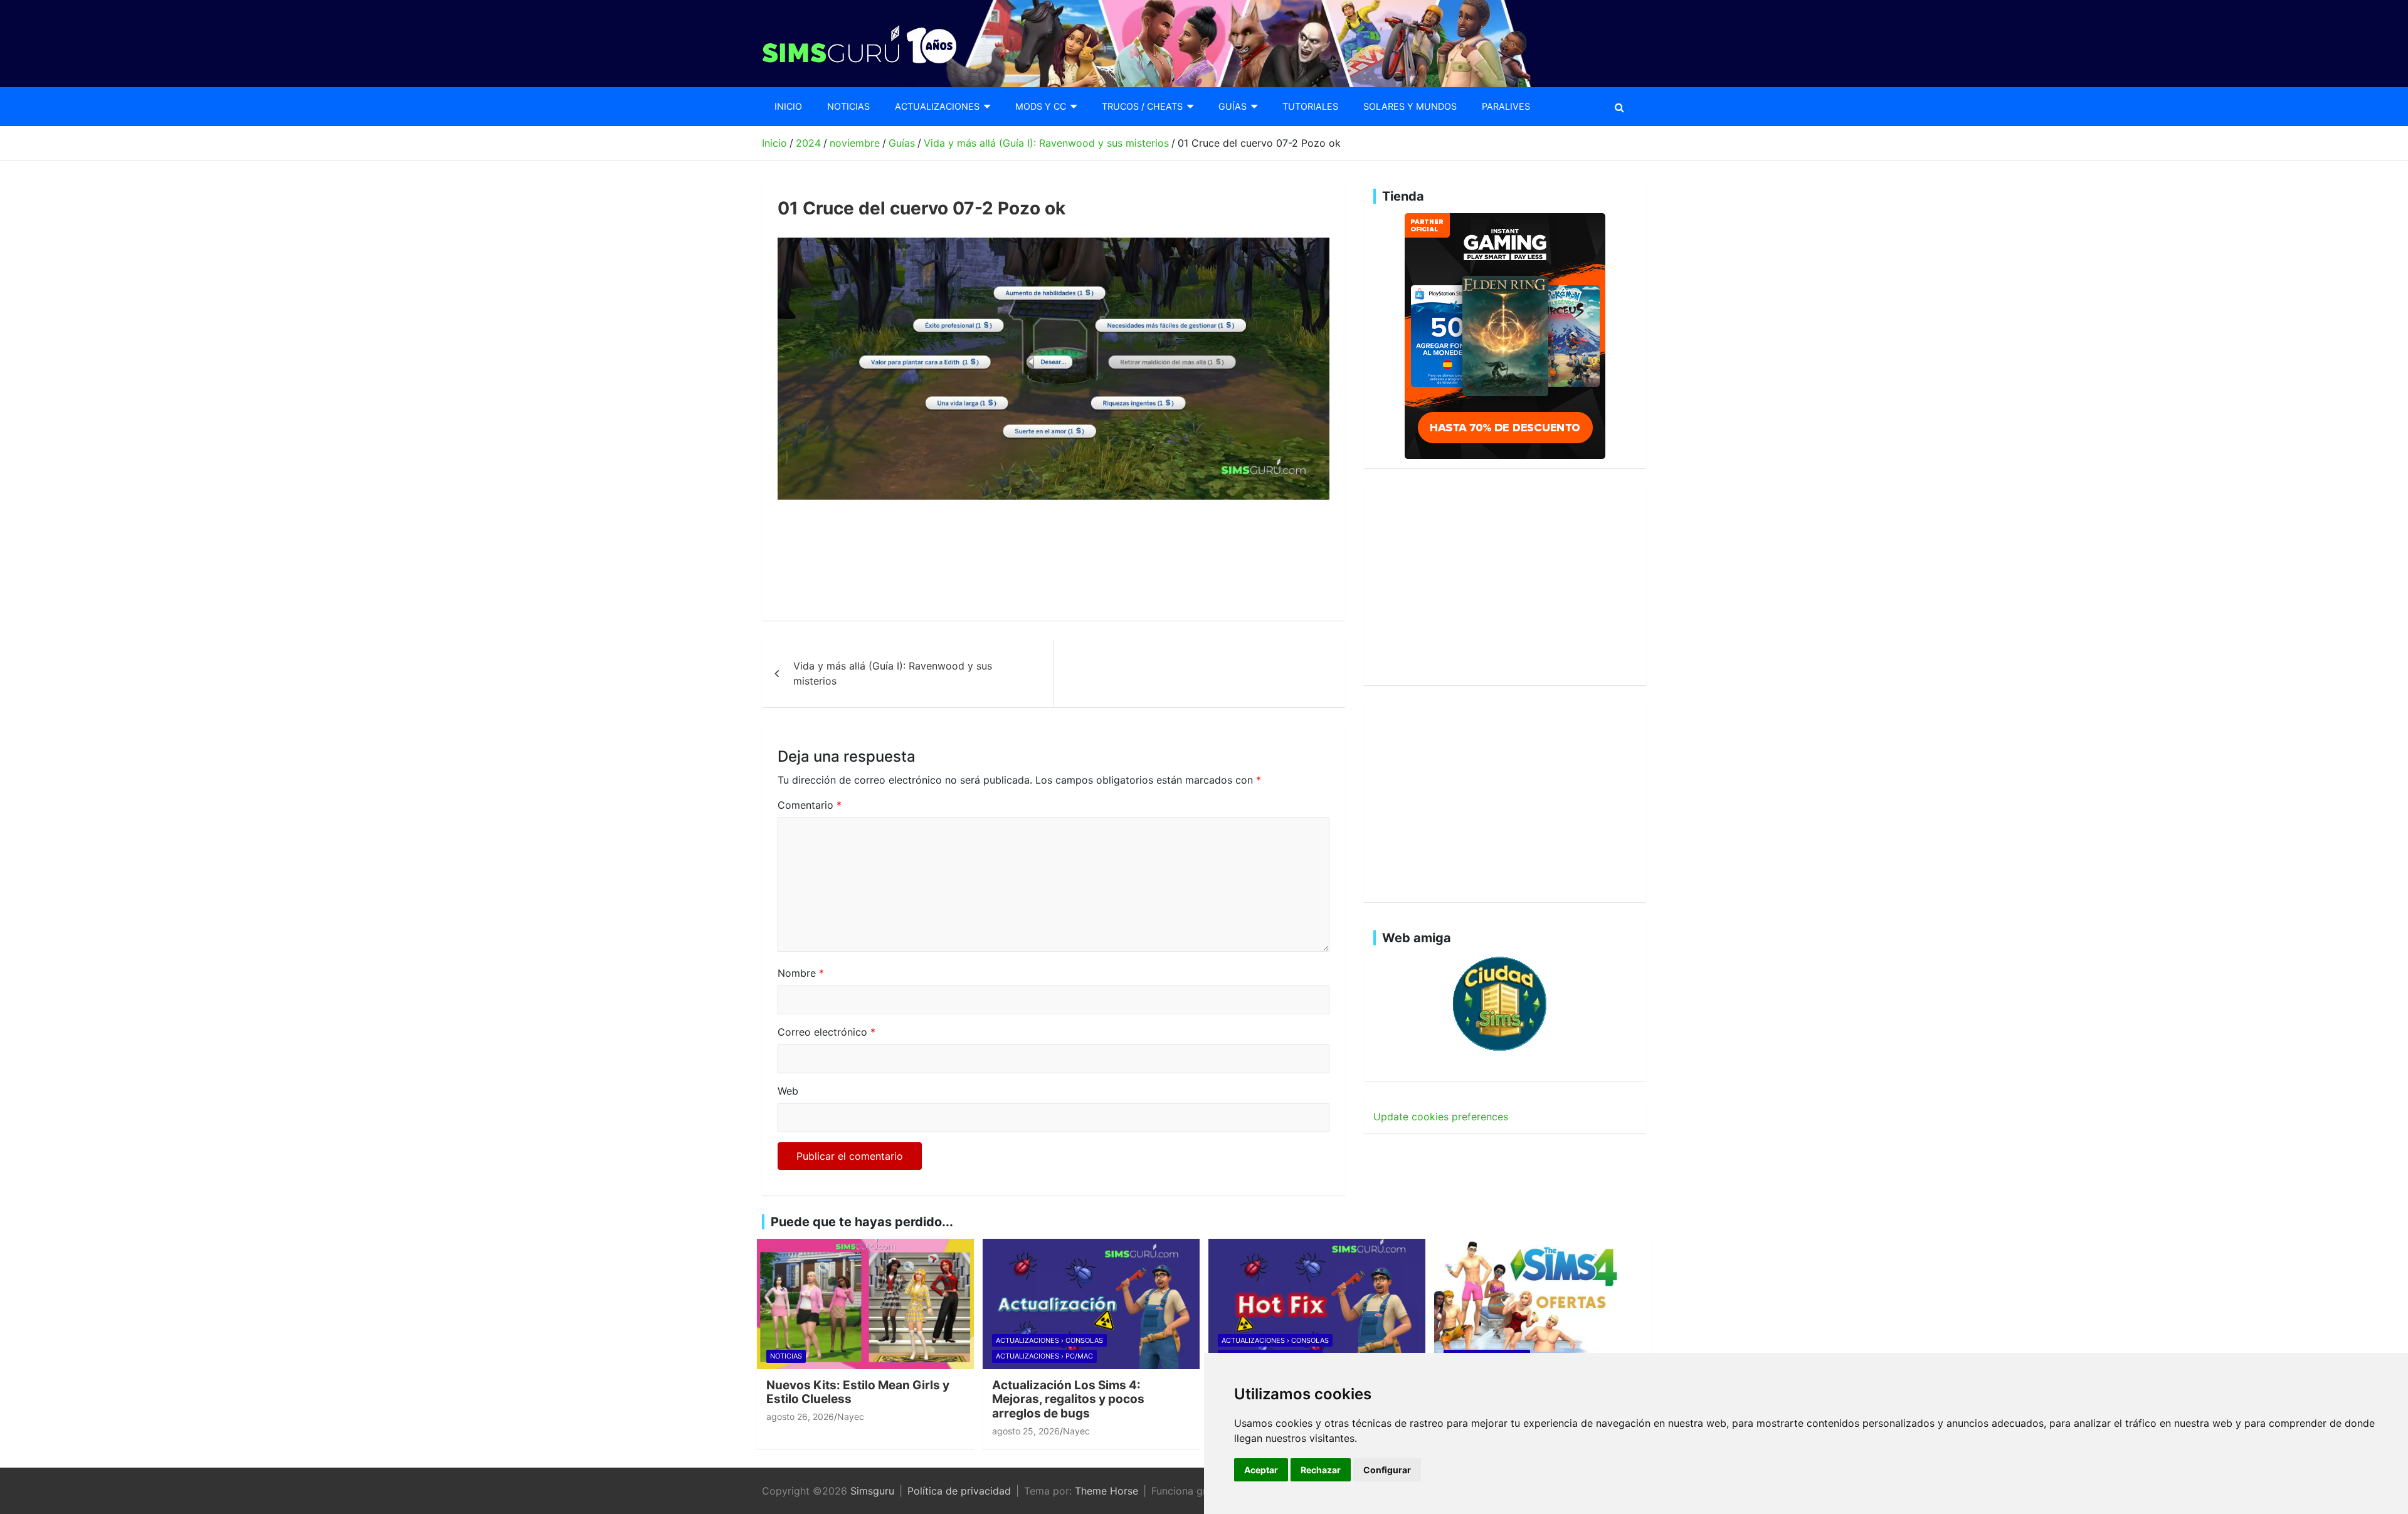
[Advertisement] (1006, 560)
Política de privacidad (959, 1491)
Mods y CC (1041, 106)
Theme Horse (1106, 1491)
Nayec (851, 1417)
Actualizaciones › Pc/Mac (1044, 1356)
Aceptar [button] (1261, 1470)
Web (788, 1091)
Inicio (788, 106)
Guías (1233, 106)
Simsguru (872, 1491)
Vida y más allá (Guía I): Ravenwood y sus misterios (893, 673)
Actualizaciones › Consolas (1049, 1340)
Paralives (1506, 106)
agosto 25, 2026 (1026, 1431)
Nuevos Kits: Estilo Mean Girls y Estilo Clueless (858, 1392)
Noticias (848, 106)
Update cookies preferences (1441, 1117)
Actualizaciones (937, 106)
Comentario (810, 805)
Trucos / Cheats (1142, 106)
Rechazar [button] (1321, 1470)
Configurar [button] (1387, 1470)
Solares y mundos (1410, 106)
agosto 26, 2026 (800, 1417)
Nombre (801, 973)
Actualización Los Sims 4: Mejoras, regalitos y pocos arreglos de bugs (1068, 1400)
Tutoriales (1310, 106)
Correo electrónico (826, 1032)
